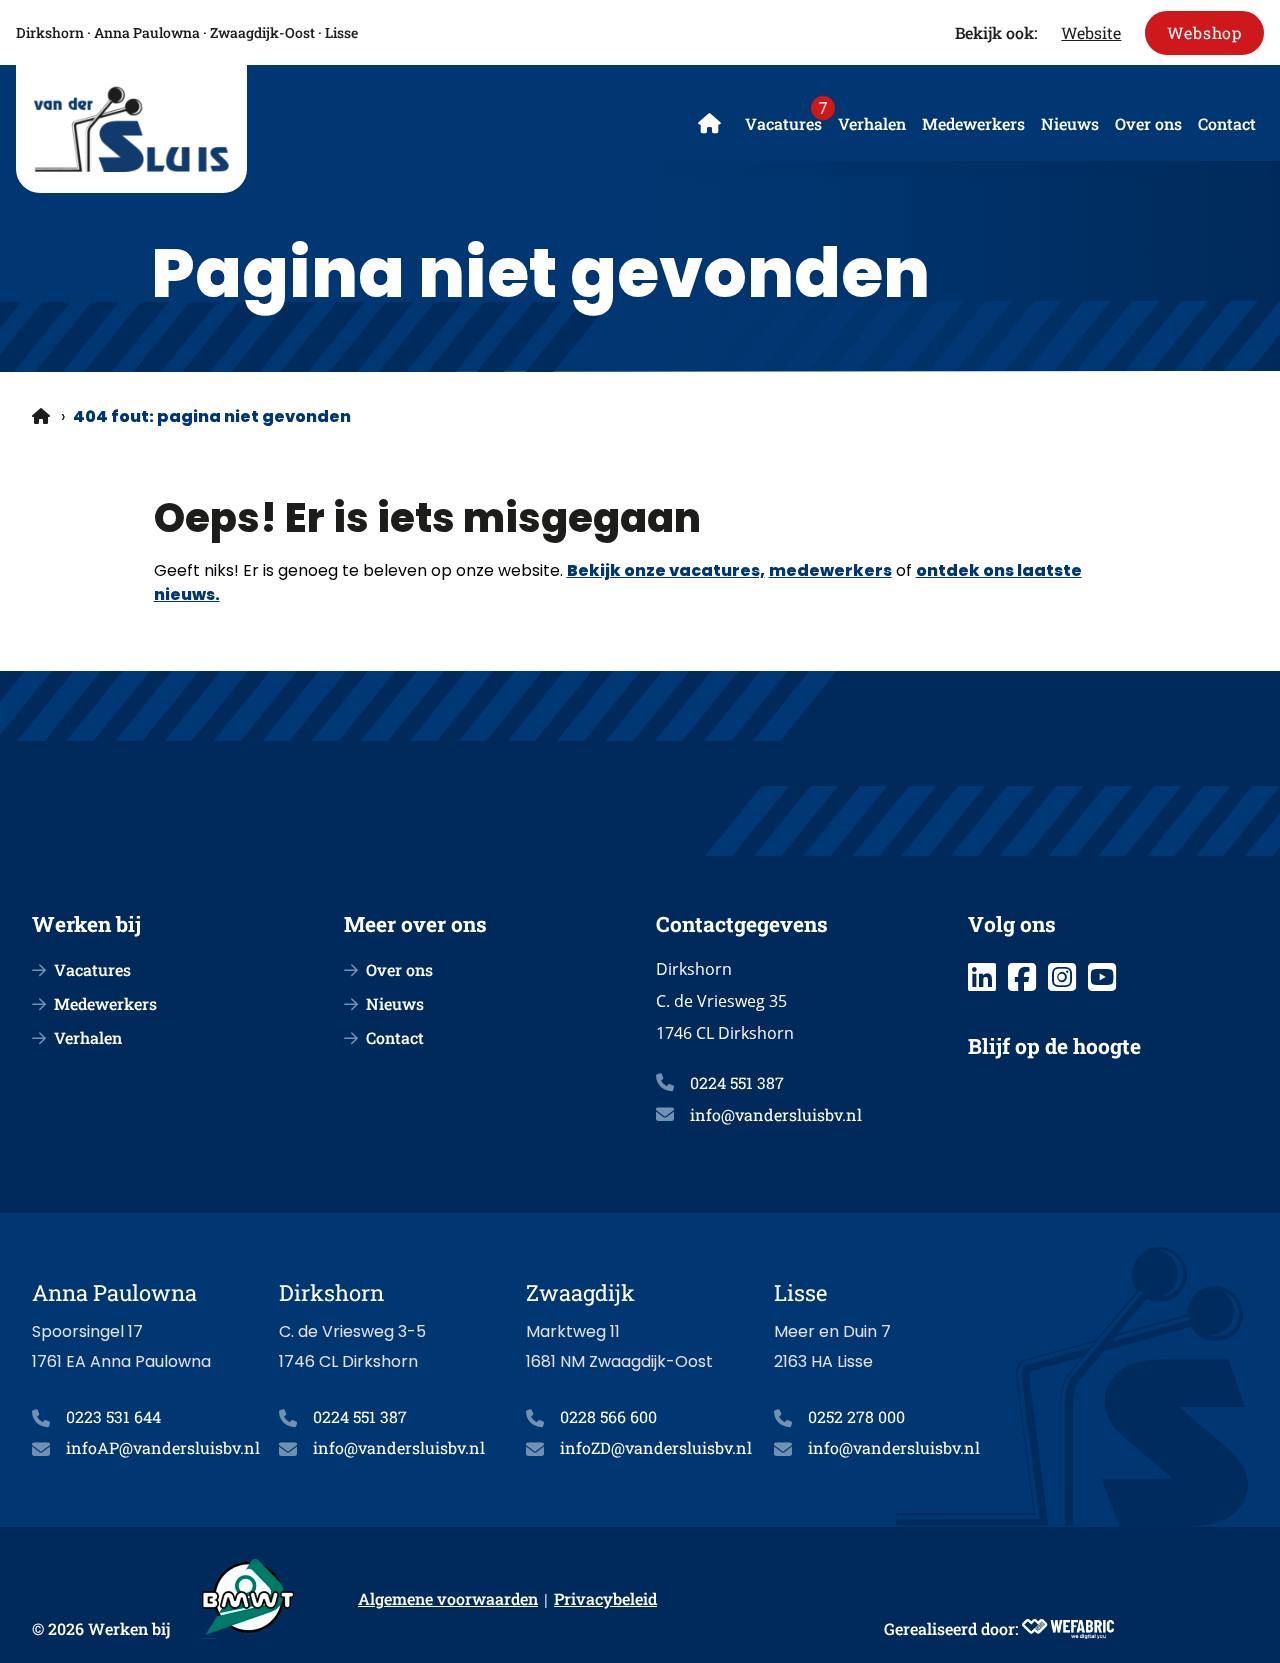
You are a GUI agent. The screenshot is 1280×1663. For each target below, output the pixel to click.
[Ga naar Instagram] (1062, 977)
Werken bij (86, 924)
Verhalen (872, 123)
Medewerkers (973, 123)
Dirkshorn (50, 32)
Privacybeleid (605, 1598)
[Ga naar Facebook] (1022, 977)
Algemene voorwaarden (448, 1598)
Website (1091, 32)
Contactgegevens (742, 924)
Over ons (1148, 123)
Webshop (1204, 32)
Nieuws (1070, 123)
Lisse (341, 32)
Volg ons (1012, 924)
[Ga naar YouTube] (1102, 977)
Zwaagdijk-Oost (262, 32)
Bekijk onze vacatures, (666, 570)
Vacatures (783, 123)
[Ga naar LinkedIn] (982, 977)
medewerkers (830, 570)
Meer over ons (415, 924)
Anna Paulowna (147, 32)
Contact (1227, 123)
